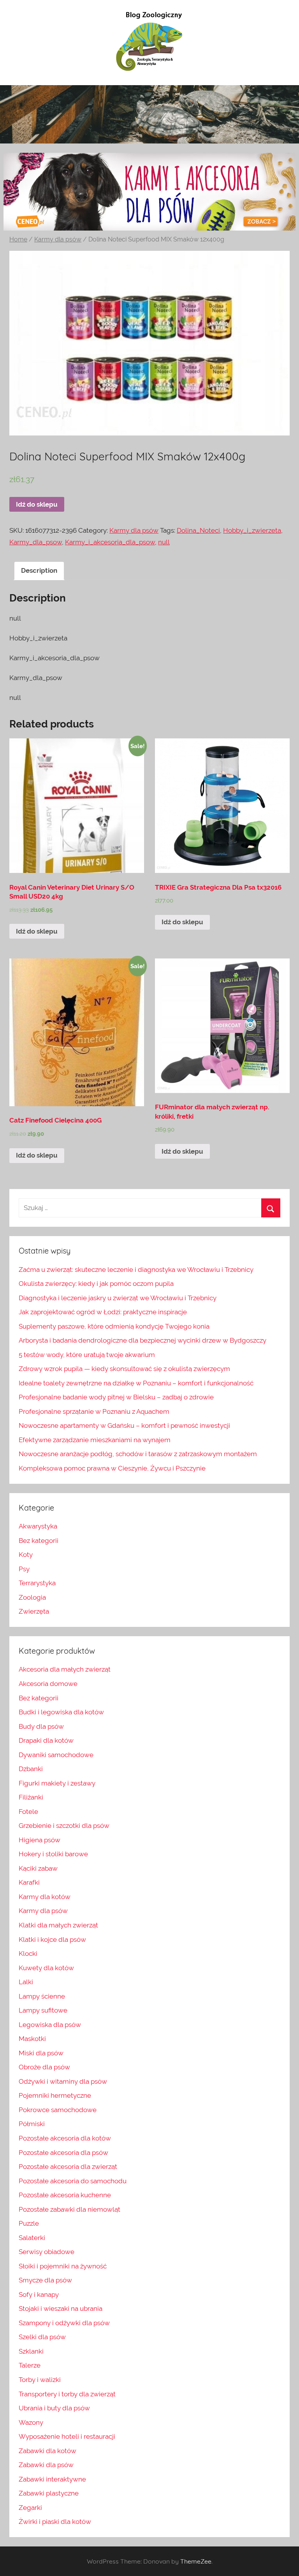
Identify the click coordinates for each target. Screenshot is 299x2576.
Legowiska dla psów (50, 2025)
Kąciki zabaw (38, 1868)
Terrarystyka (37, 1583)
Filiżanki (31, 1797)
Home (18, 239)
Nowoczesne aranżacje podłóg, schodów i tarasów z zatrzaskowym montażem (138, 1454)
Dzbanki (31, 1769)
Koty (26, 1555)
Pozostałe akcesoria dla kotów (65, 2138)
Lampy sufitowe (43, 2010)
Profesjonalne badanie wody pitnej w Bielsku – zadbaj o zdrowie (116, 1397)
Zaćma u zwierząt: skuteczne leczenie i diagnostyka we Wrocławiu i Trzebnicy (136, 1270)
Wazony (31, 2422)
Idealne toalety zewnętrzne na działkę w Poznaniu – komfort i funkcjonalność (136, 1383)
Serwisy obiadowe (47, 2252)
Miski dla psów (41, 2053)
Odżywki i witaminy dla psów (63, 2081)
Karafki (29, 1882)
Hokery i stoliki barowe (53, 1854)
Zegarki (30, 2508)
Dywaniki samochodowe (56, 1755)
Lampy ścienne (42, 1996)
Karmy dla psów (58, 239)
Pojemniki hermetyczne (55, 2095)
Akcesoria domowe (48, 1684)
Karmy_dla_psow (36, 542)
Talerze (30, 2365)
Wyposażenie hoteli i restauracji (67, 2436)
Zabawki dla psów (46, 2465)
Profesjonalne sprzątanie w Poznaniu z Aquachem (94, 1411)
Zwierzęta (34, 1611)
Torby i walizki (40, 2380)
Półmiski (32, 2124)
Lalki (26, 1982)
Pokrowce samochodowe (58, 2110)
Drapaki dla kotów (46, 1740)
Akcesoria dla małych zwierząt (65, 1669)
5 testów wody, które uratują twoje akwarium (87, 1355)
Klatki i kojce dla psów (52, 1939)
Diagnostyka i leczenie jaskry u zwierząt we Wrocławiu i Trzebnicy (118, 1298)
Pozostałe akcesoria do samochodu (73, 2181)
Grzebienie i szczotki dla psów (64, 1826)
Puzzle (29, 2223)
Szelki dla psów (42, 2337)
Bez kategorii (39, 1541)
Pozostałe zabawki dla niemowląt (69, 2209)
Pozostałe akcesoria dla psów (63, 2153)
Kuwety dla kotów (46, 1968)
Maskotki (32, 2039)
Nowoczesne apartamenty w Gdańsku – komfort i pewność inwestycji (124, 1425)
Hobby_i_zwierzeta (252, 530)
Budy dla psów (41, 1726)
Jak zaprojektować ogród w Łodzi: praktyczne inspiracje (103, 1312)
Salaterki (32, 2238)
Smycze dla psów (45, 2280)
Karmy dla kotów (45, 1897)
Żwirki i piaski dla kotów (55, 2522)
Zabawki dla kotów (47, 2451)
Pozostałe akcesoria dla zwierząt (68, 2167)
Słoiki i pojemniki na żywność (63, 2266)
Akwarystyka (38, 1526)
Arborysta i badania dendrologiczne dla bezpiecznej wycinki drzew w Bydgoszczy (142, 1340)
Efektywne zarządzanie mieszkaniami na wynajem (95, 1440)
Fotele (28, 1812)
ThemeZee (196, 2561)
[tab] (39, 571)
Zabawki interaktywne (52, 2479)
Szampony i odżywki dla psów (64, 2323)
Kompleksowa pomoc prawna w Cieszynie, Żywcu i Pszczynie (112, 1468)
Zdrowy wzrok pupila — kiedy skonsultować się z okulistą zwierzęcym (124, 1369)
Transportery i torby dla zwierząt (67, 2394)
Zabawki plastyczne (49, 2493)
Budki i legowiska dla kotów (61, 1712)
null (164, 542)
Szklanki (31, 2351)
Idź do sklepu (37, 504)
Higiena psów (40, 1840)
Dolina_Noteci (198, 530)
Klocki (28, 1953)
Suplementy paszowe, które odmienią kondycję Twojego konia (114, 1326)
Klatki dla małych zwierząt (58, 1925)
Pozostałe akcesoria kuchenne (65, 2195)
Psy (24, 1569)
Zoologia (32, 1597)
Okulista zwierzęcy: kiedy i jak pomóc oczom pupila (96, 1284)
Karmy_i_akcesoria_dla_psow (110, 542)
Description (39, 570)
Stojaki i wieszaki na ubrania (61, 2308)
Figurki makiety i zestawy (57, 1783)
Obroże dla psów (44, 2067)
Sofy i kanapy (39, 2294)
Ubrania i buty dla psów (54, 2408)
